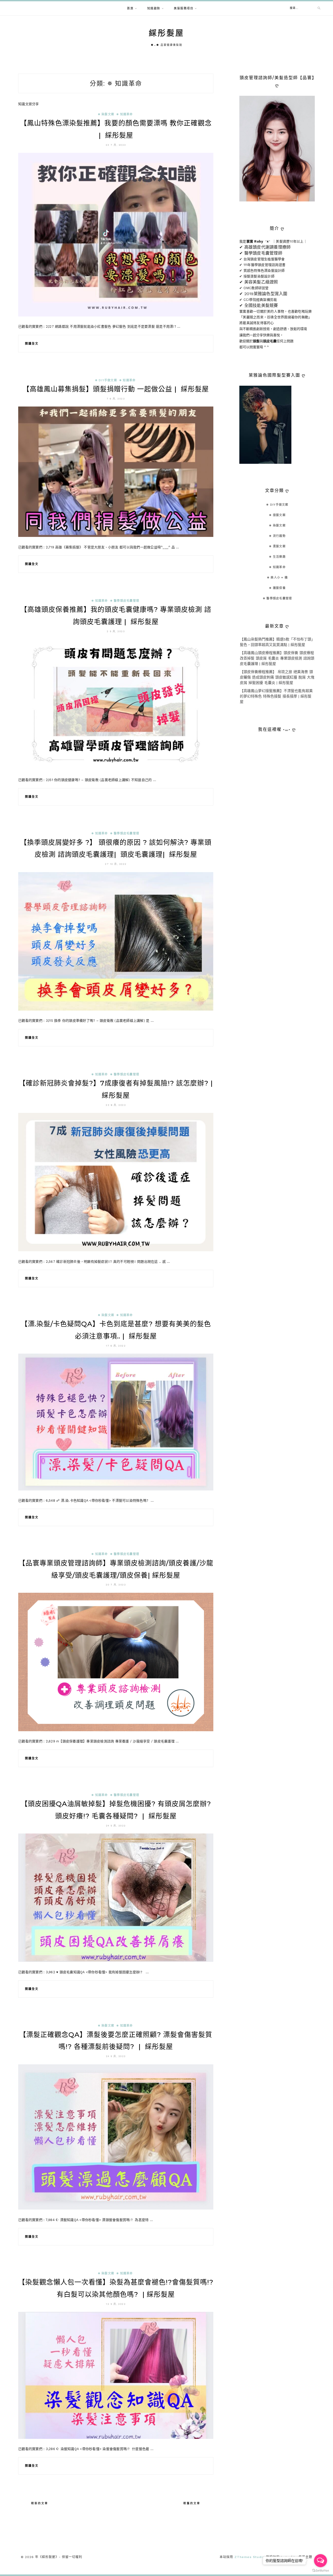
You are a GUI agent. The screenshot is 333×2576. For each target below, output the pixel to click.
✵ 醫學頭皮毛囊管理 (125, 601)
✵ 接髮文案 (277, 515)
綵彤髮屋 (166, 33)
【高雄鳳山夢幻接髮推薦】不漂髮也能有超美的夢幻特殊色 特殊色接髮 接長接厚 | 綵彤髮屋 (276, 696)
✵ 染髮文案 (106, 114)
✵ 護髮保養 (277, 588)
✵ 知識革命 (125, 114)
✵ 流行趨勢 (277, 536)
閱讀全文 (32, 344)
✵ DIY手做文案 (106, 380)
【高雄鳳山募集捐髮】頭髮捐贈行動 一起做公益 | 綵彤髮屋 (116, 389)
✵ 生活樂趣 (277, 557)
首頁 (130, 8)
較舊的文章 (192, 2503)
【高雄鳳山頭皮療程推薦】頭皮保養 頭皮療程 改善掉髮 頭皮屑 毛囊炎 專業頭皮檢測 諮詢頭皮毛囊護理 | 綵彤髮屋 (277, 658)
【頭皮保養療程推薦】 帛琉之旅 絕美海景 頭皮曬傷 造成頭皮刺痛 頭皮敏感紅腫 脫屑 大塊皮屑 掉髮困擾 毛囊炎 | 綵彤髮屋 (277, 677)
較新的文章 (40, 2503)
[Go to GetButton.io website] (321, 2571)
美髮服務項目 (184, 8)
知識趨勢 (154, 8)
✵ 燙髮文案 (277, 546)
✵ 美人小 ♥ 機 (277, 578)
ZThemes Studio (250, 2557)
